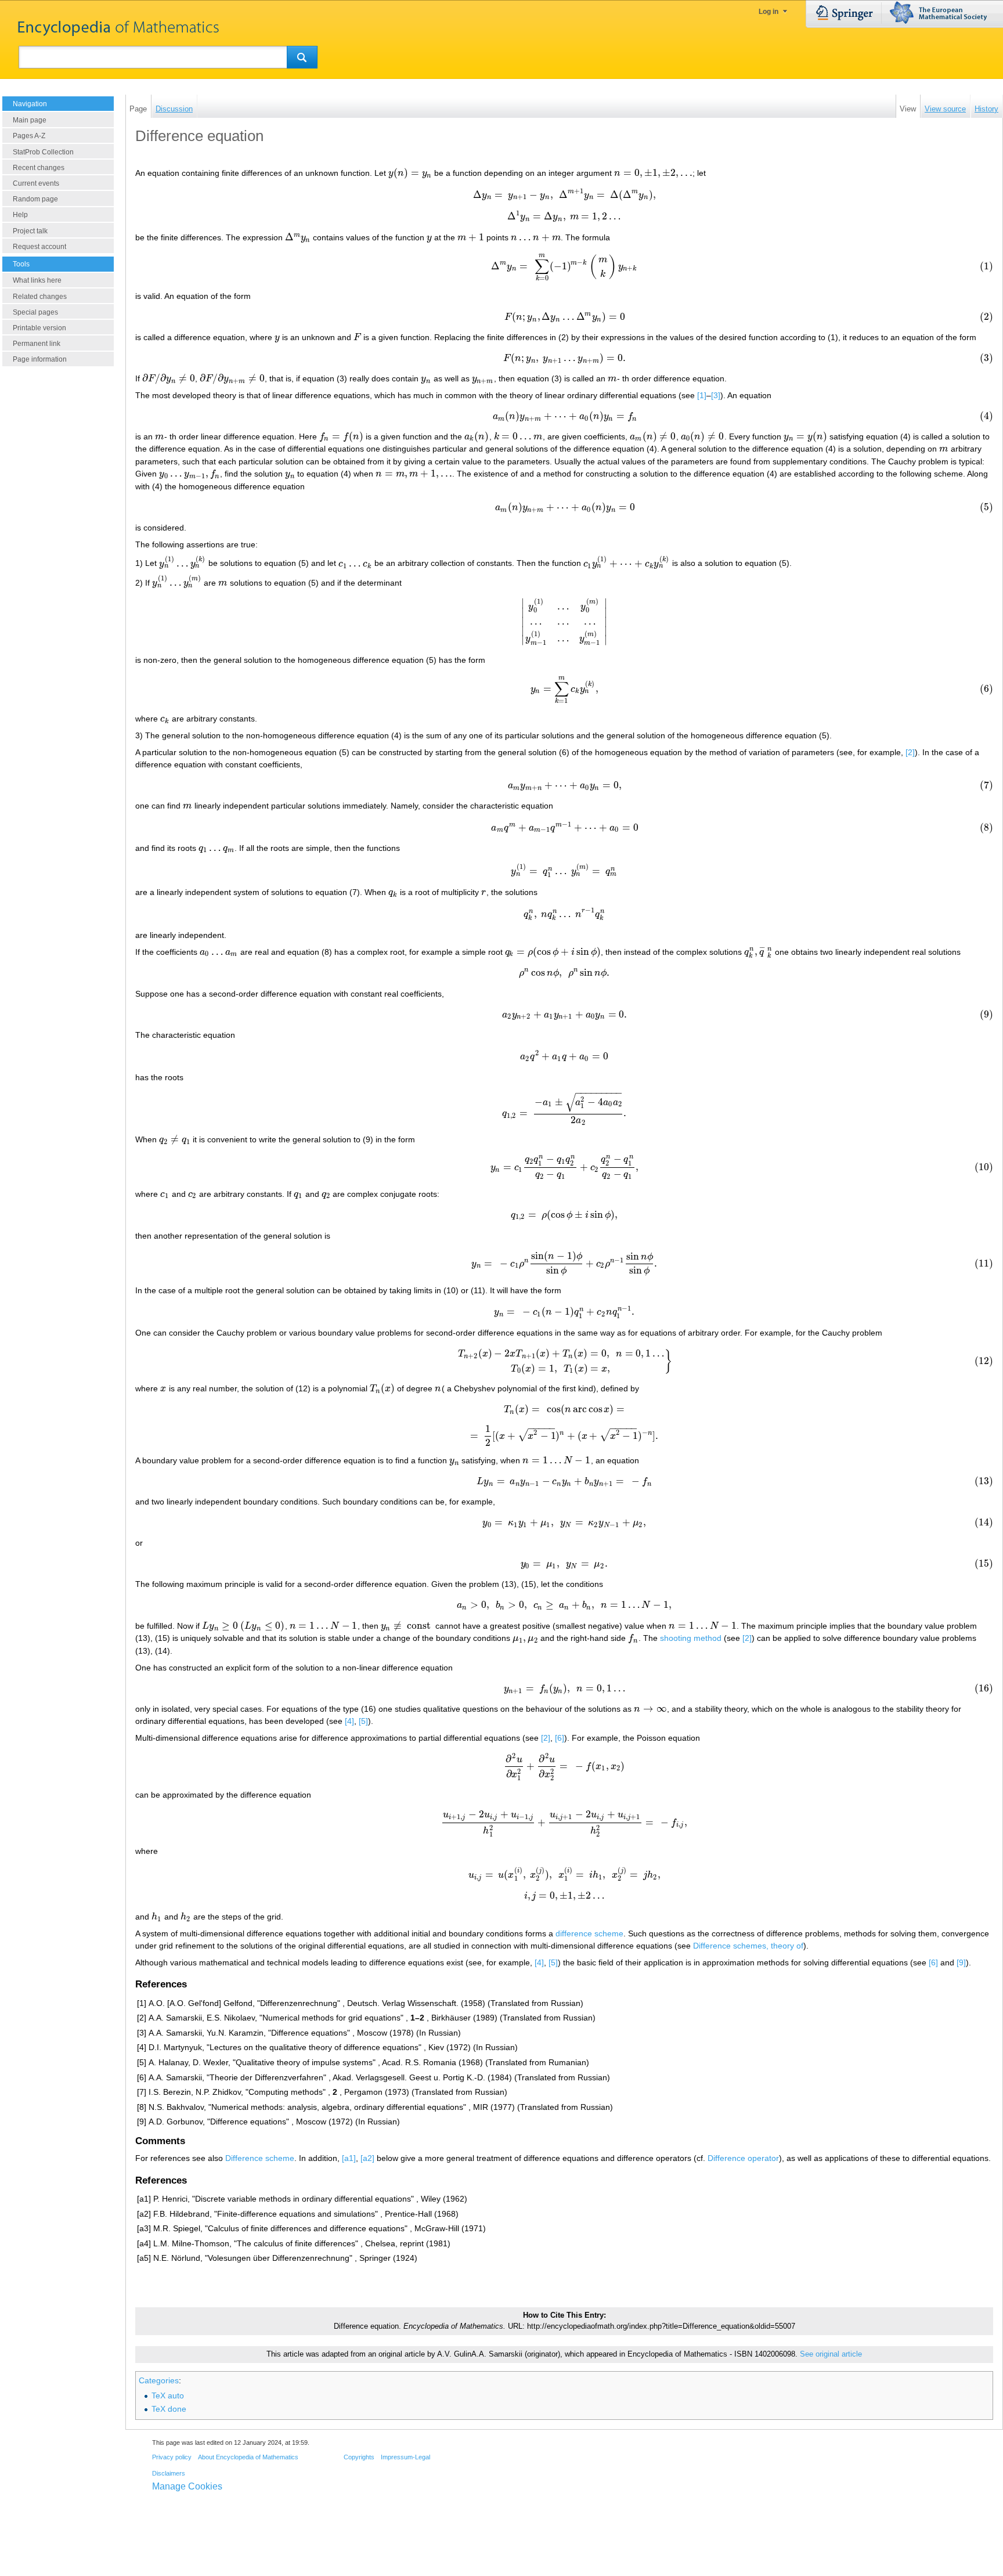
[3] (716, 395)
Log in (769, 12)
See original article (831, 2354)
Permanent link (37, 344)
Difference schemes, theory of (748, 1946)
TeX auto (168, 2395)
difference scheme (589, 1933)
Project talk (30, 231)
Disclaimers (169, 2473)
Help (20, 215)
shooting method (691, 1638)
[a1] (349, 2158)
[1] (702, 395)
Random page (35, 199)
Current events (36, 183)
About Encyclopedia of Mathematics (248, 2457)
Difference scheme (260, 2158)
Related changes (40, 297)
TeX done (169, 2409)
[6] (560, 1738)
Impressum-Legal (405, 2457)
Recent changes (39, 168)
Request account (39, 247)
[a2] (367, 2158)
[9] (961, 1962)
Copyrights (359, 2457)
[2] (910, 752)
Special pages (35, 312)
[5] (363, 1721)
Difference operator (743, 2158)
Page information (40, 359)
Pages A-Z (29, 136)
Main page (30, 120)
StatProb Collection (43, 152)
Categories (159, 2380)
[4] (349, 1721)
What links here (37, 280)
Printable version (39, 328)
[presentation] (410, 173)
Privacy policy (172, 2457)
